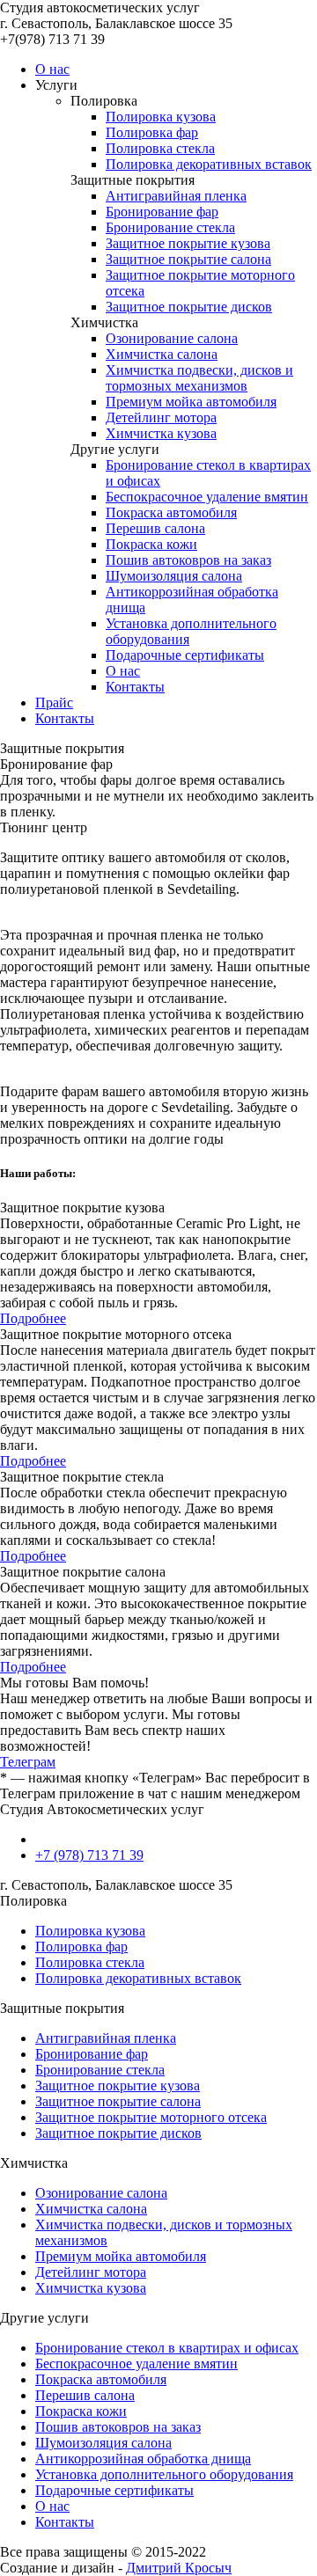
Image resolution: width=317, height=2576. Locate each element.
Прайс (54, 703)
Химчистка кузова (161, 433)
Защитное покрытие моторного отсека (151, 2117)
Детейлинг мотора (161, 417)
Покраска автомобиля (171, 512)
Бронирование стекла (170, 227)
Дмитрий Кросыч (179, 2568)
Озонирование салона (172, 338)
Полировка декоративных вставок (209, 164)
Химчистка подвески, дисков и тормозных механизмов (199, 378)
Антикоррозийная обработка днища (143, 2459)
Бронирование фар (162, 212)
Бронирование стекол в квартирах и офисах (167, 2348)
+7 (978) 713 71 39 (89, 1855)
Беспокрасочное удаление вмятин (207, 497)
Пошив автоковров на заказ (188, 560)
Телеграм (28, 1762)
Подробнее (33, 1318)
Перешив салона (155, 528)
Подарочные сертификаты (185, 655)
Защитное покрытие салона (188, 259)
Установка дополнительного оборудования (164, 2474)
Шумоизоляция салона (174, 576)
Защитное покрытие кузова (188, 243)
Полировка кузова (161, 117)
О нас (52, 69)
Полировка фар (152, 132)
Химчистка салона (162, 354)
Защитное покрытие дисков (189, 307)
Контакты (135, 687)
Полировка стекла (160, 148)
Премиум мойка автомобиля (191, 402)
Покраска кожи (151, 544)
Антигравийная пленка (176, 196)
